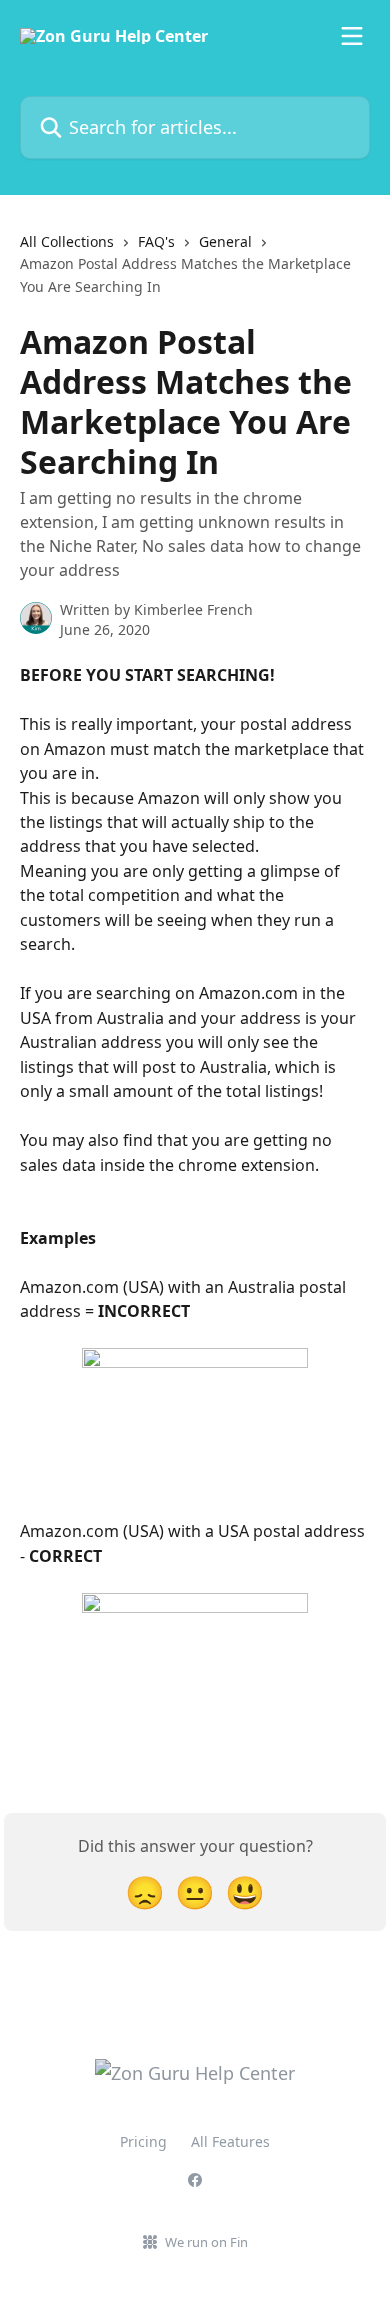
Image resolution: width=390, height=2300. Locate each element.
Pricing (143, 2141)
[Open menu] (352, 36)
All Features (230, 2141)
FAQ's (156, 241)
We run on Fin (206, 2242)
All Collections (67, 241)
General (225, 241)
